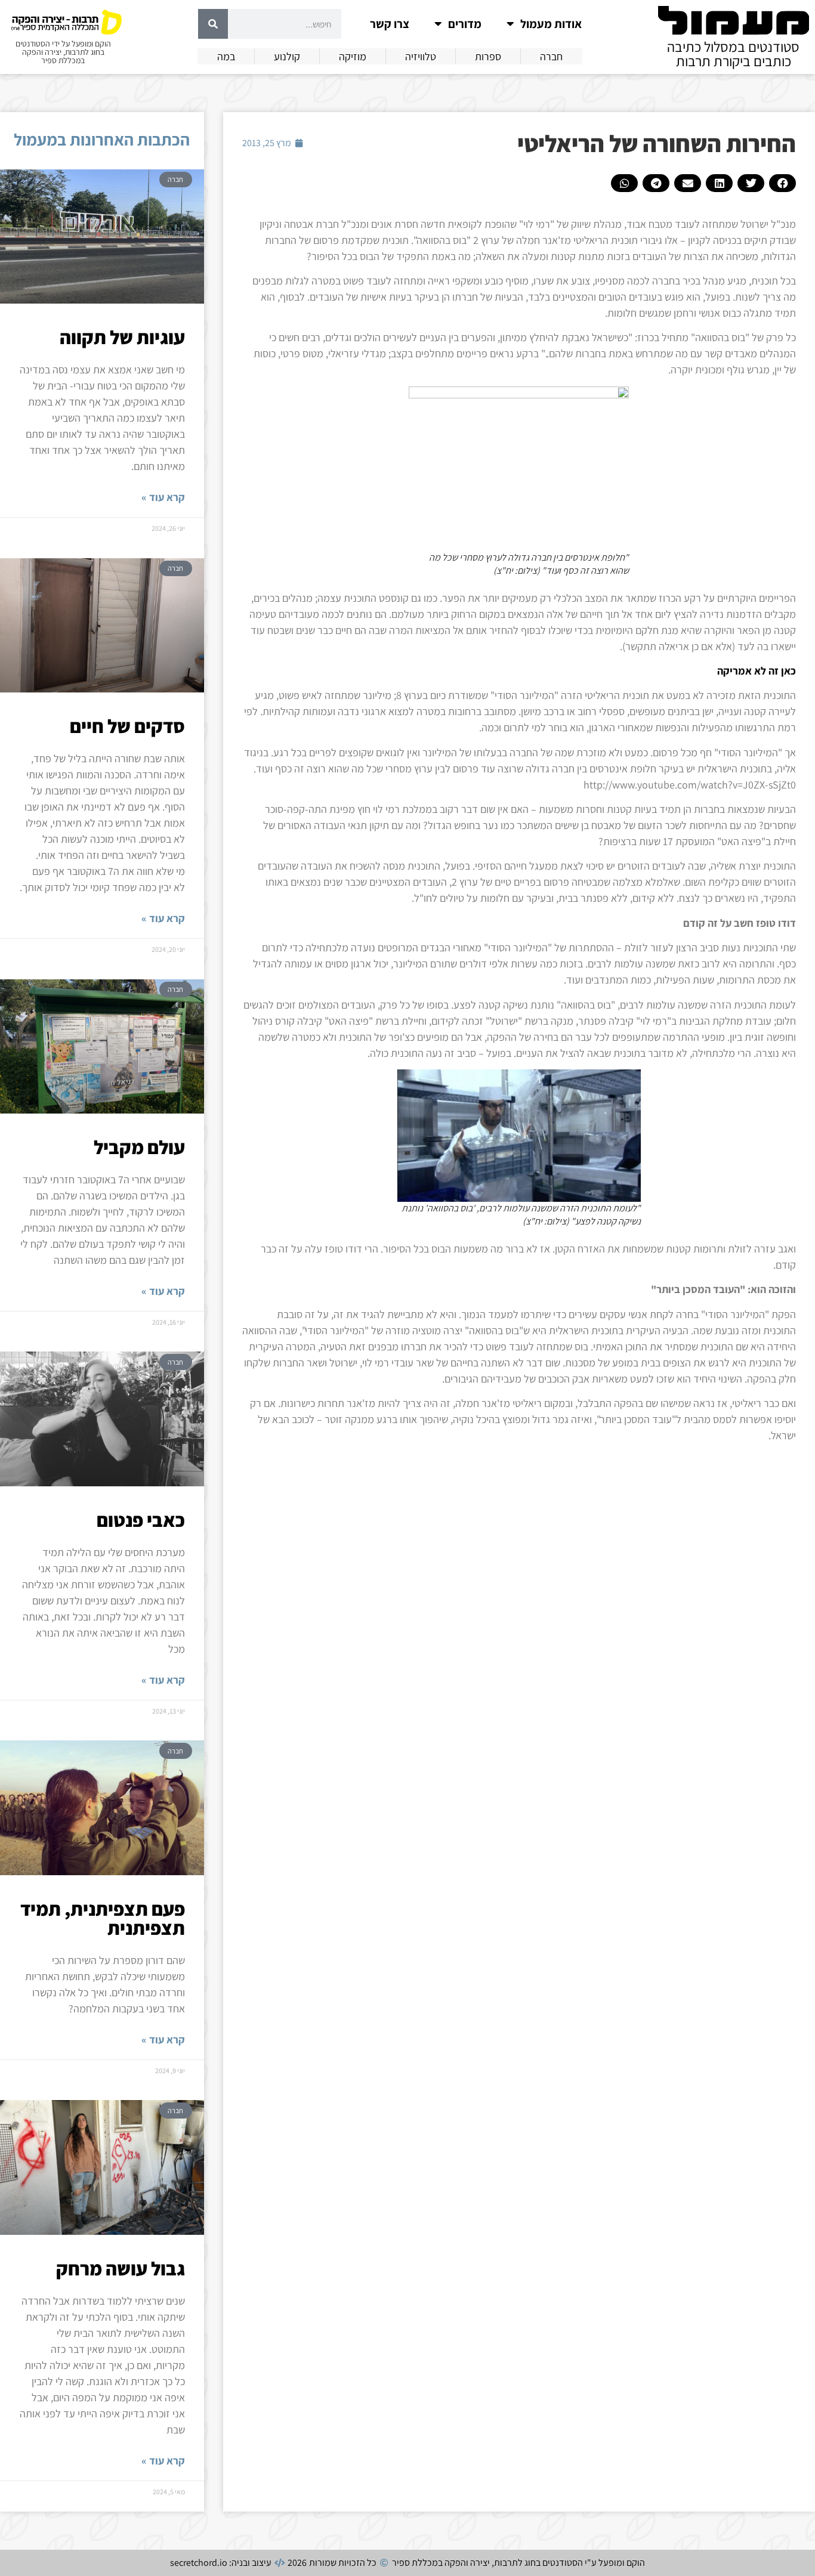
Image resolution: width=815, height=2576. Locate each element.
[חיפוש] (213, 24)
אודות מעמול (551, 24)
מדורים (465, 24)
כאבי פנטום (141, 1520)
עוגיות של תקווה (122, 337)
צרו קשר (390, 24)
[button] (782, 183)
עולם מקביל (139, 1147)
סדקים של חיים (127, 726)
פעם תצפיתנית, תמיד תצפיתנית (103, 1918)
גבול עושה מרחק (121, 2268)
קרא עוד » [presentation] (163, 497)
